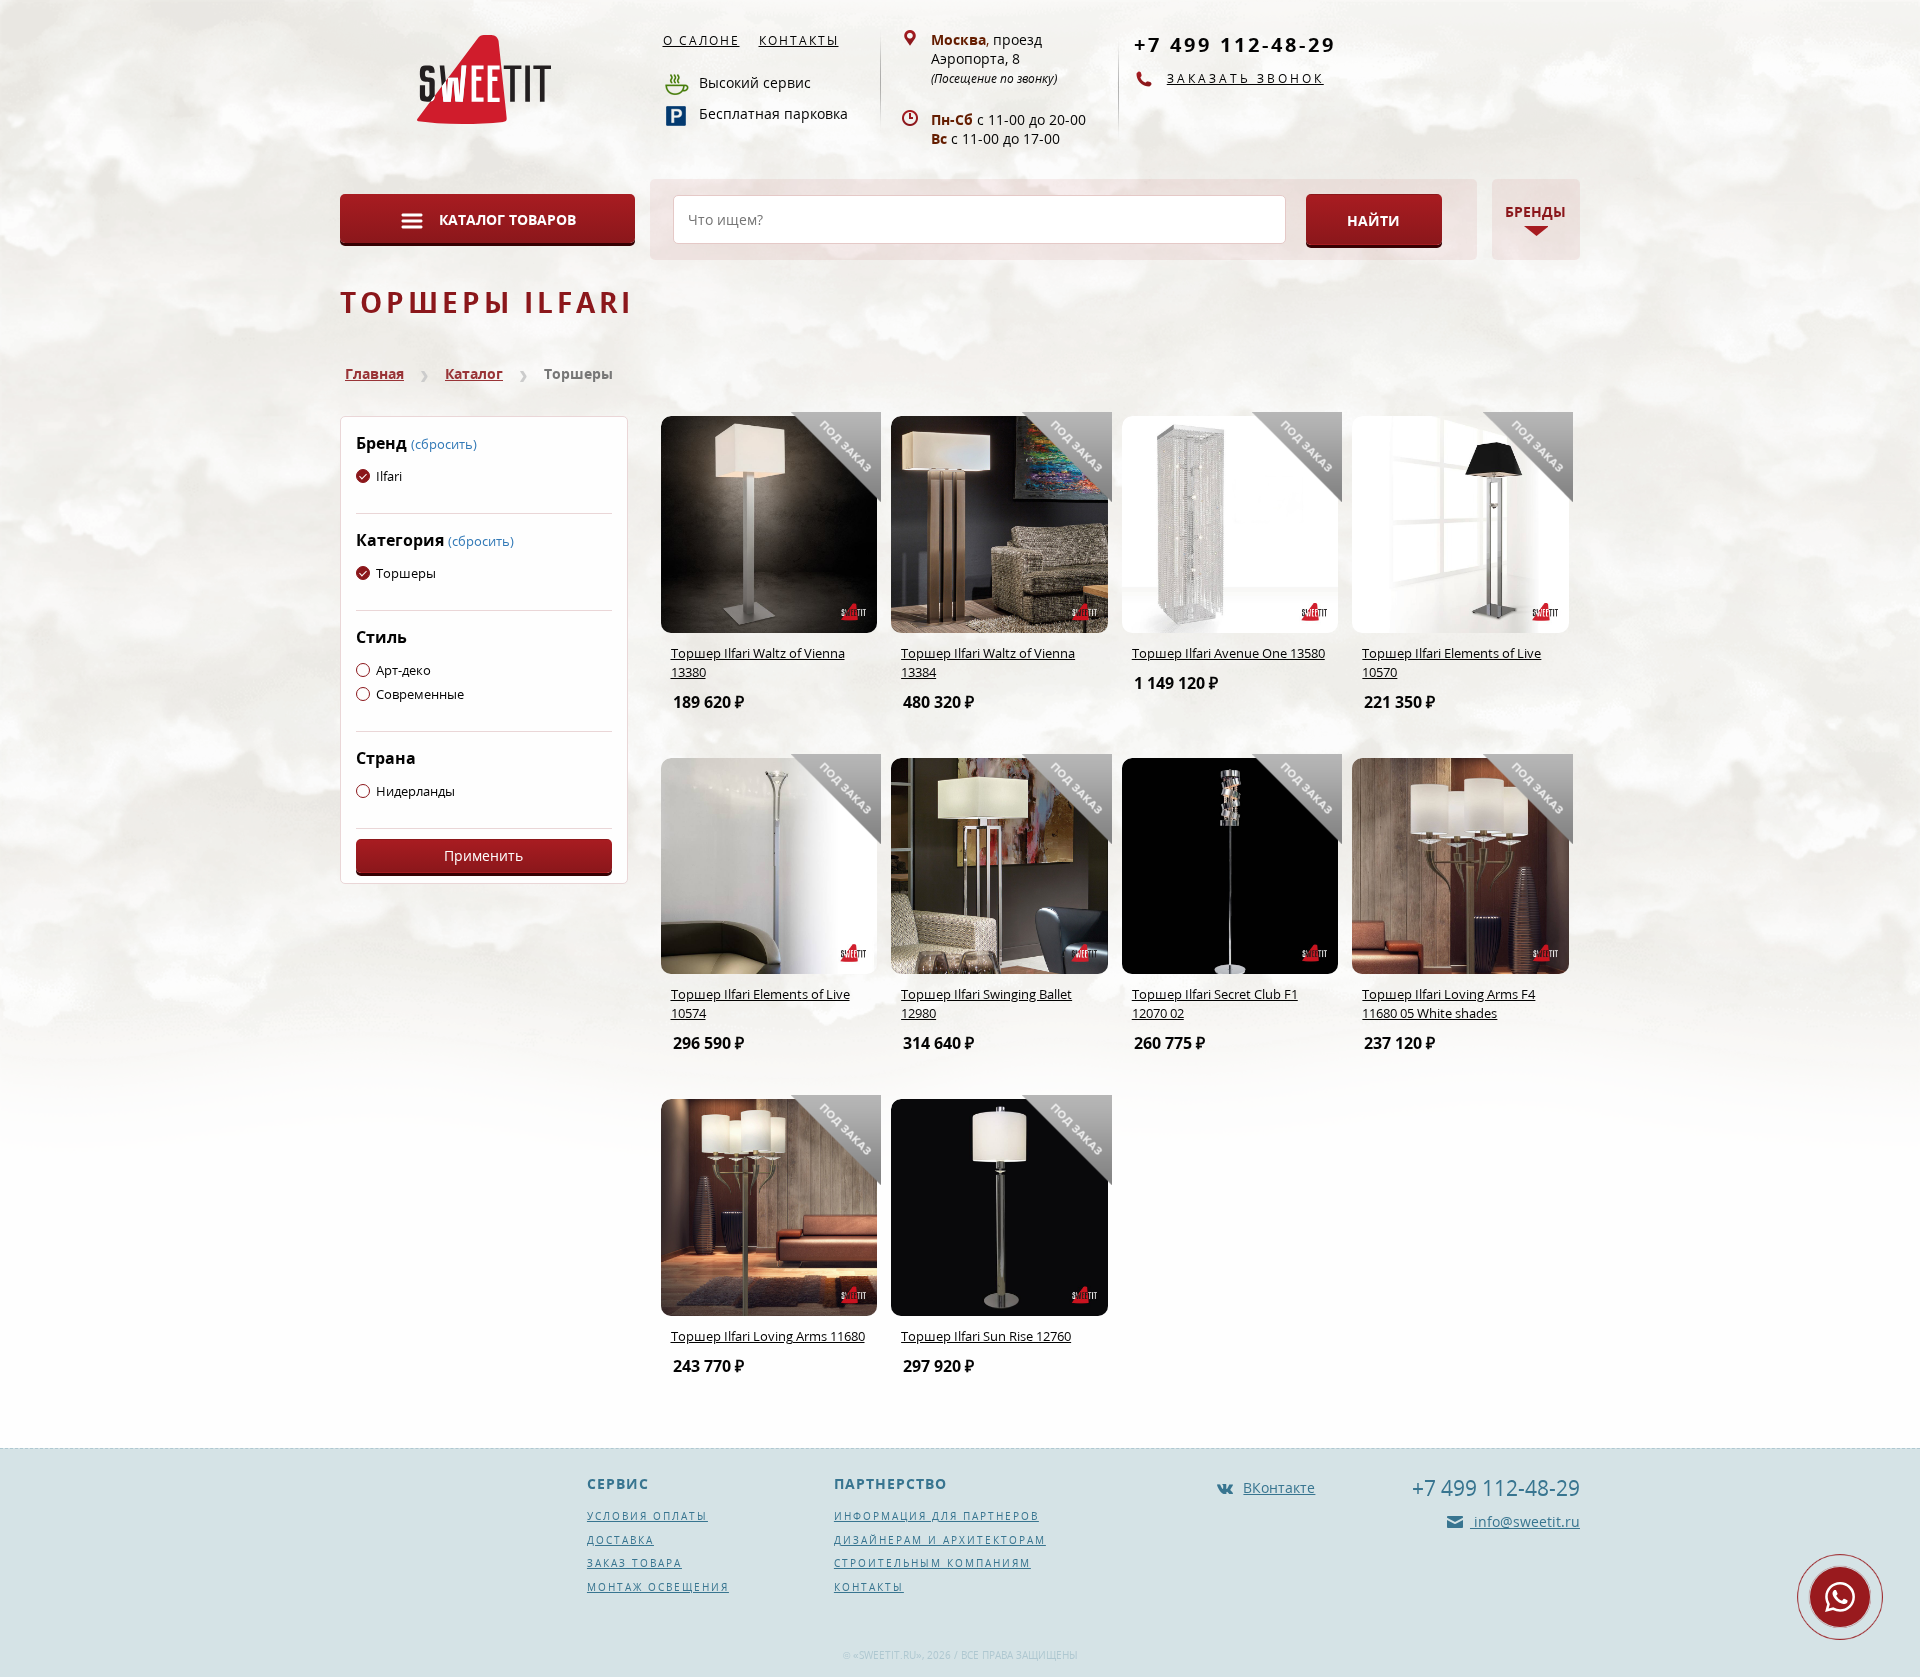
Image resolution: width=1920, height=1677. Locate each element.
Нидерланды (415, 791)
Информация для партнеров (936, 1516)
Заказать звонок (1245, 78)
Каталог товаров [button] (507, 219)
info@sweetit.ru (1525, 1521)
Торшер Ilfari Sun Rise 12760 (986, 1336)
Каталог (474, 373)
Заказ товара (634, 1563)
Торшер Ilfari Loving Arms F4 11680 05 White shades (1448, 1003)
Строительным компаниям (932, 1563)
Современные (420, 694)
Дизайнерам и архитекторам (940, 1540)
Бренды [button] (1535, 211)
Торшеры (406, 573)
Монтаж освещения (658, 1587)
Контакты (799, 40)
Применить (483, 855)
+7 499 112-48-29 (1235, 44)
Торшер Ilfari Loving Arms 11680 (768, 1336)
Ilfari (389, 476)
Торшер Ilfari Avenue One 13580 (1228, 653)
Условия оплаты (647, 1516)
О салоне (701, 40)
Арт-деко (403, 670)
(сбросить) (444, 444)
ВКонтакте (1279, 1487)
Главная (374, 373)
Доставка (620, 1540)
